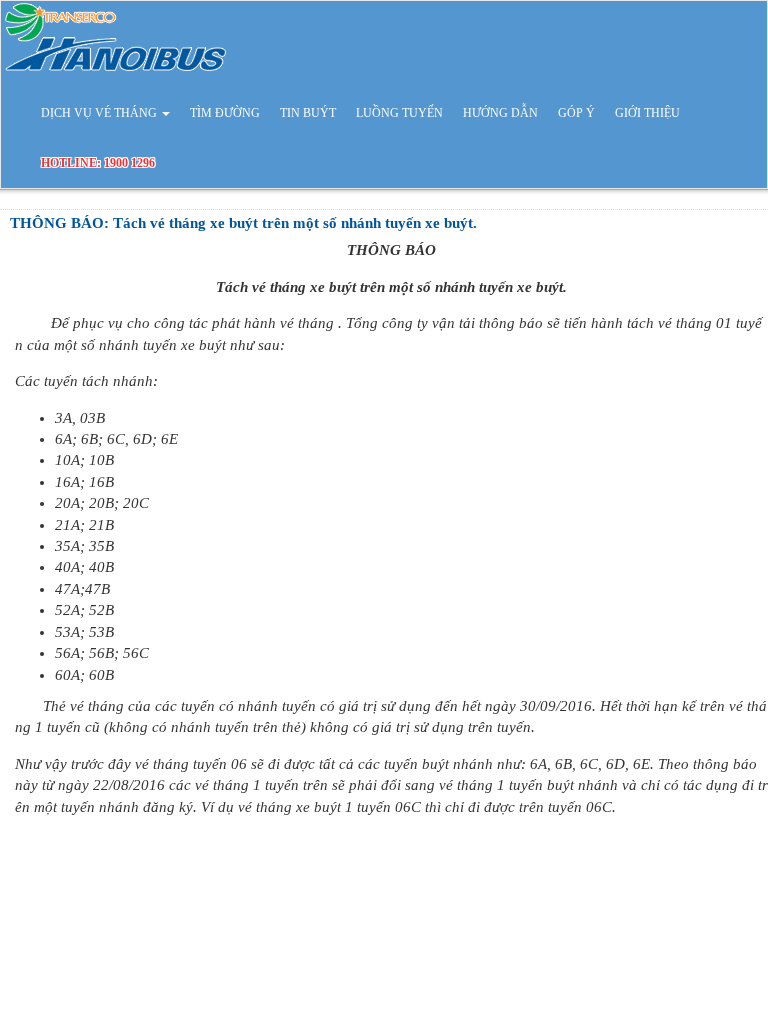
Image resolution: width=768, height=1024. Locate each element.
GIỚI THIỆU (647, 113)
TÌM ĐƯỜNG (225, 113)
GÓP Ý (576, 113)
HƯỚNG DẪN (500, 113)
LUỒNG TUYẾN (399, 113)
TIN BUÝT (308, 113)
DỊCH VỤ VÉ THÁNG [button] (100, 113)
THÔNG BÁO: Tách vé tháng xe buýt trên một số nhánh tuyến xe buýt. (243, 223)
